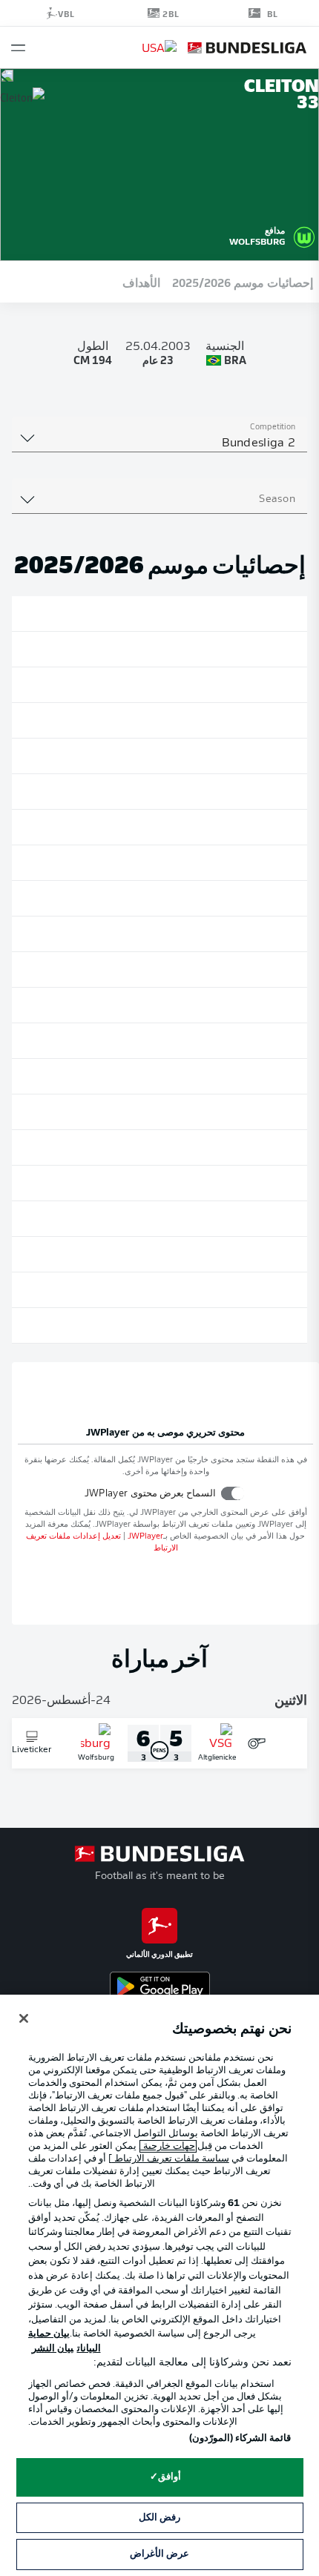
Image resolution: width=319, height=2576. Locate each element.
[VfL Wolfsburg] (304, 235)
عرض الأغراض (159, 2554)
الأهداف (141, 282)
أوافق (170, 2477)
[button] (18, 48)
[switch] (233, 1493)
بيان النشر (53, 2349)
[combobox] (159, 443)
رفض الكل (159, 2518)
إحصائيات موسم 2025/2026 (243, 282)
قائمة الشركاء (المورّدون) (240, 2438)
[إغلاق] (24, 2018)
